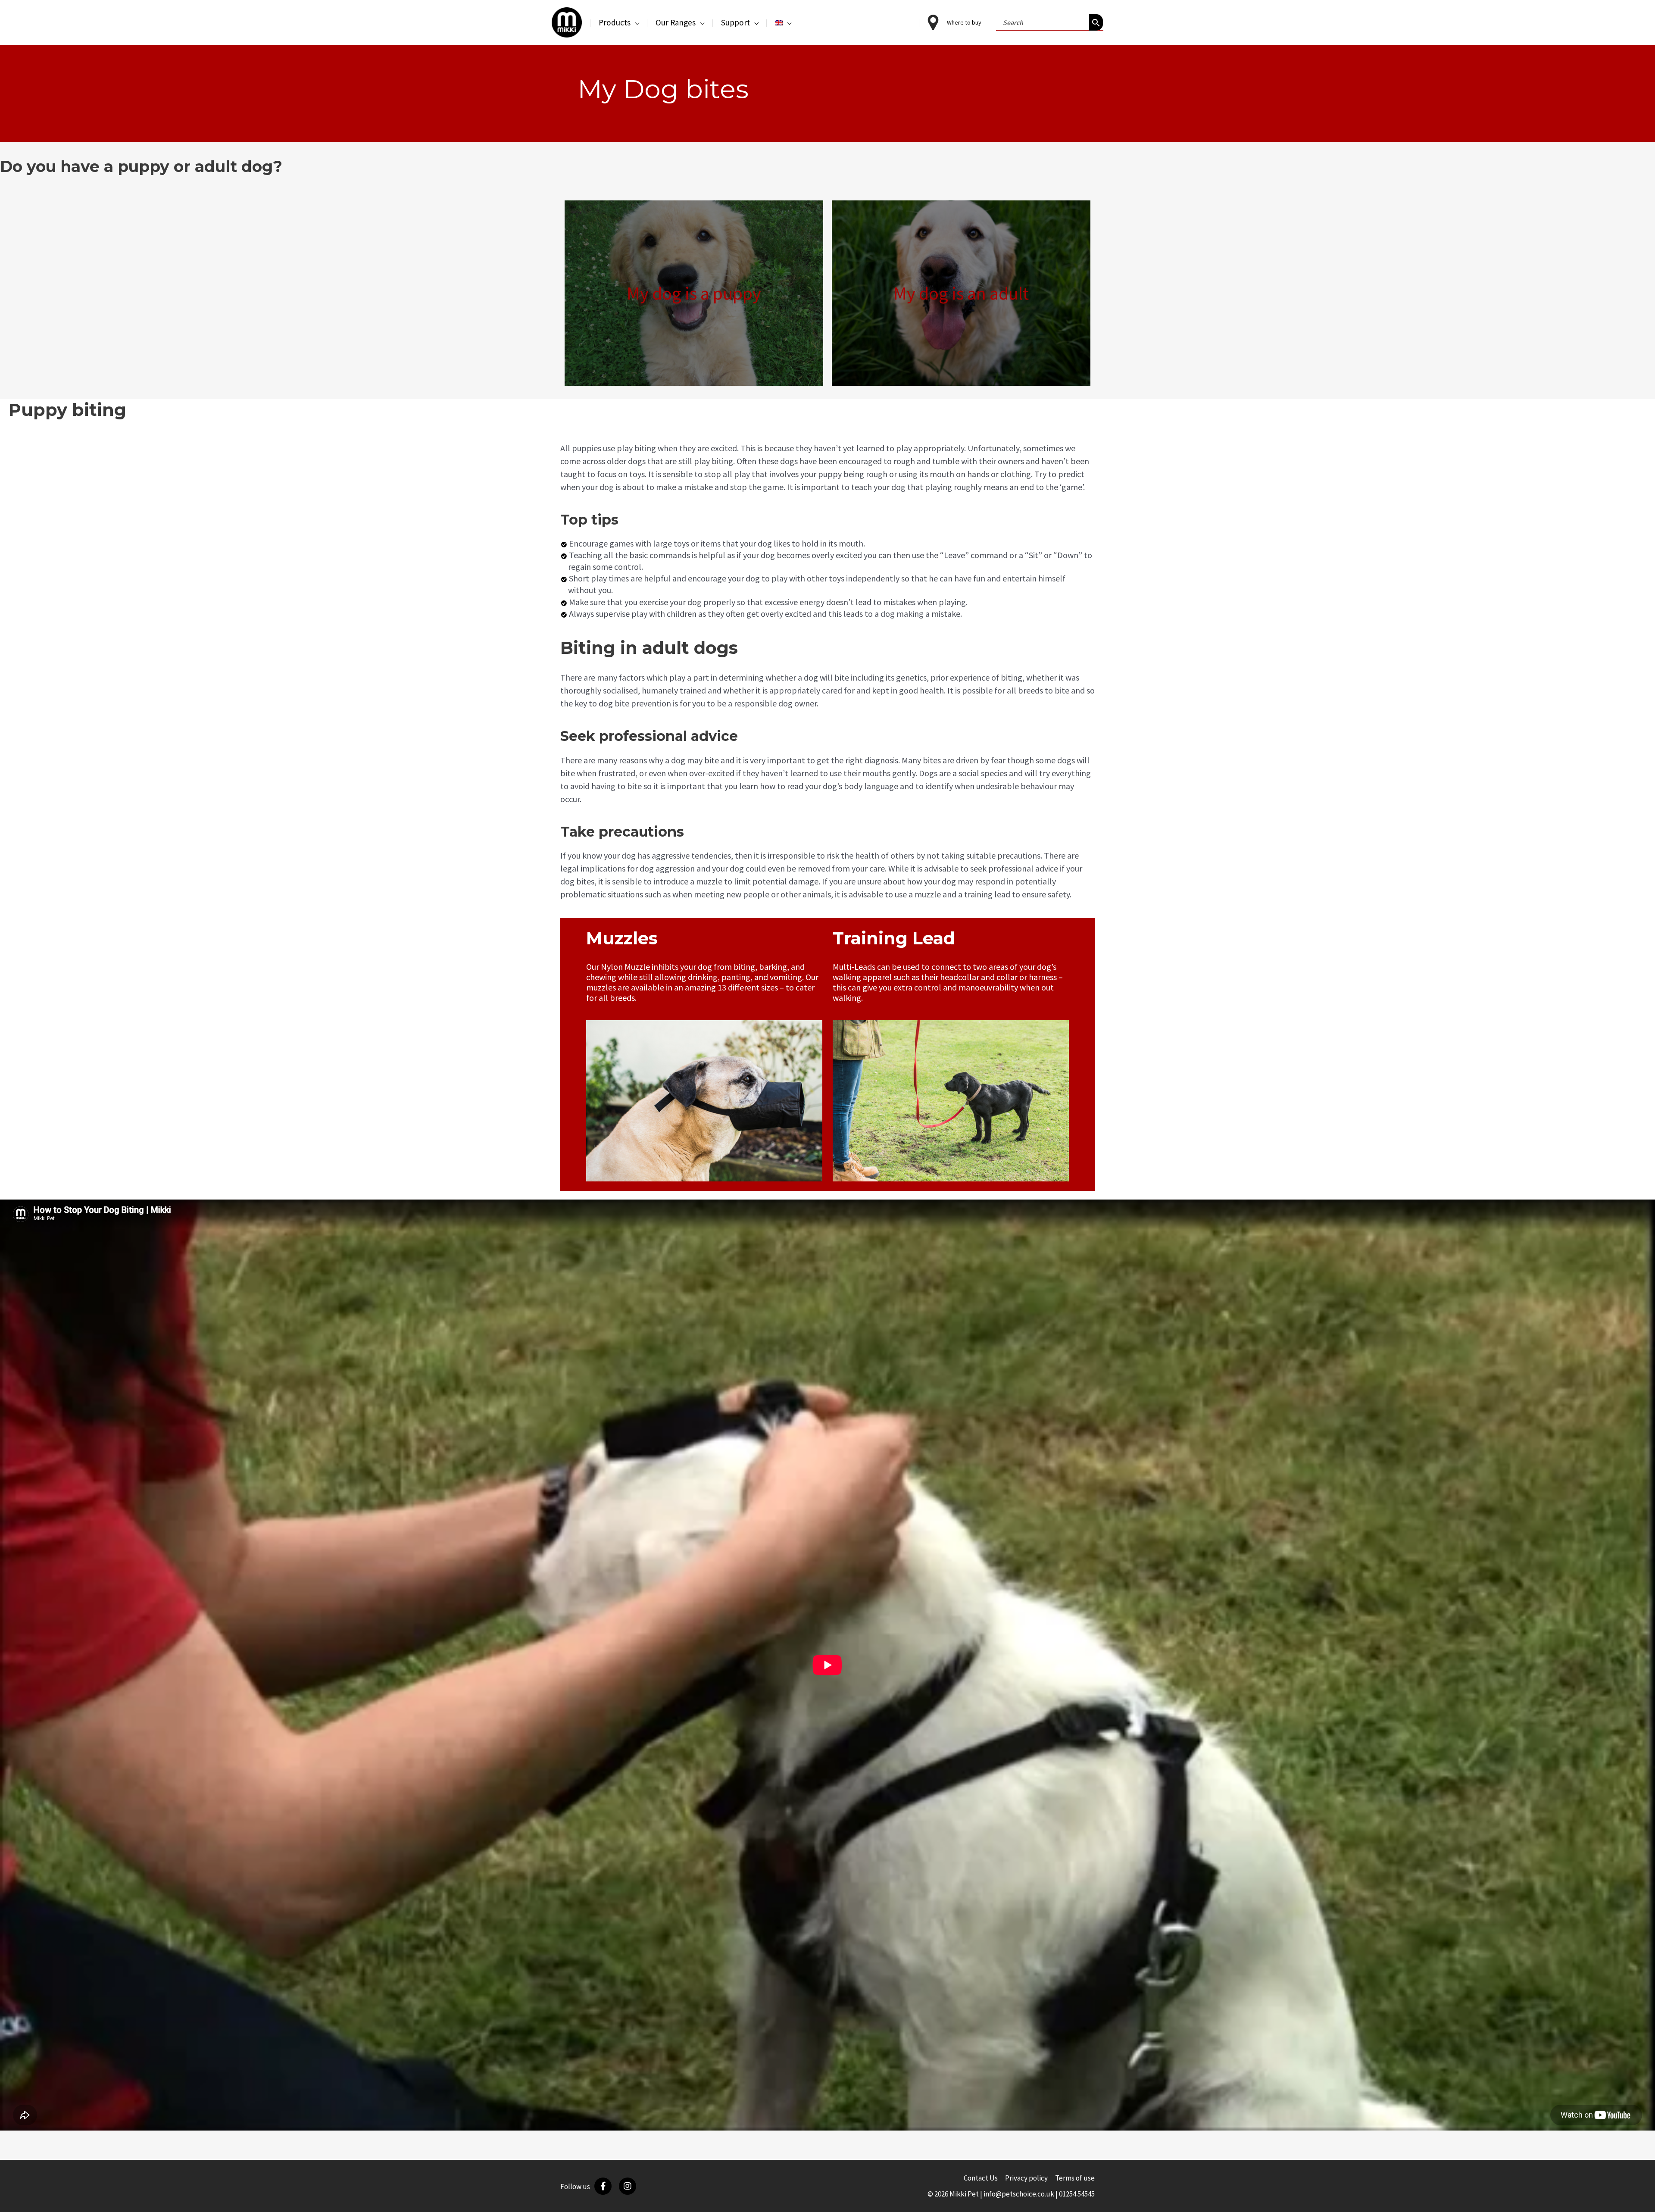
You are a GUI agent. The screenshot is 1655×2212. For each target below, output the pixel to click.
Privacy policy (1026, 2178)
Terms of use (1075, 2178)
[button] (635, 22)
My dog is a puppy (694, 293)
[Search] (1096, 22)
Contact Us (981, 2178)
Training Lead (894, 938)
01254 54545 (1077, 2194)
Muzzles (622, 938)
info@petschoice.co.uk (1019, 2194)
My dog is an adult (961, 293)
